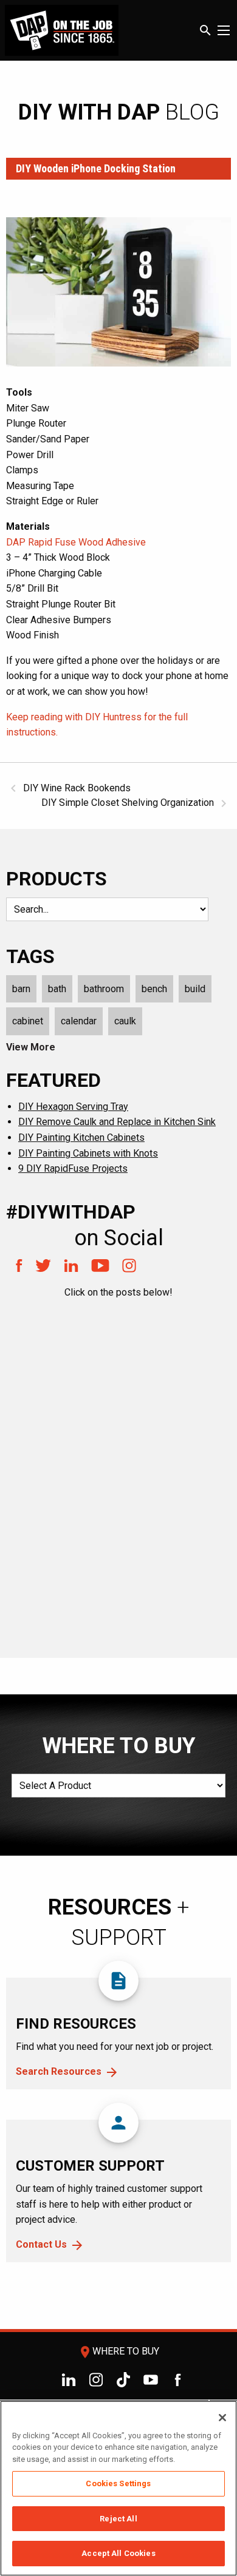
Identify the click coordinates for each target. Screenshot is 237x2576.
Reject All (118, 2519)
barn (21, 989)
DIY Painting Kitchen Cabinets (81, 1138)
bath (57, 989)
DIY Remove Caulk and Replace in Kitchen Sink (117, 1122)
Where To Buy (118, 2351)
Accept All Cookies (118, 2553)
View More (31, 1047)
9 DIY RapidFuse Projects (73, 1168)
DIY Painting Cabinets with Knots (88, 1153)
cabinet (28, 1021)
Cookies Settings (118, 2483)
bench (154, 989)
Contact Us (41, 2244)
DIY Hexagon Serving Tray (73, 1107)
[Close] (222, 2418)
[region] (118, 2488)
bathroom (104, 989)
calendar (79, 1021)
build (195, 989)
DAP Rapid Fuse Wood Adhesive (76, 542)
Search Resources (59, 2071)
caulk (125, 1021)
